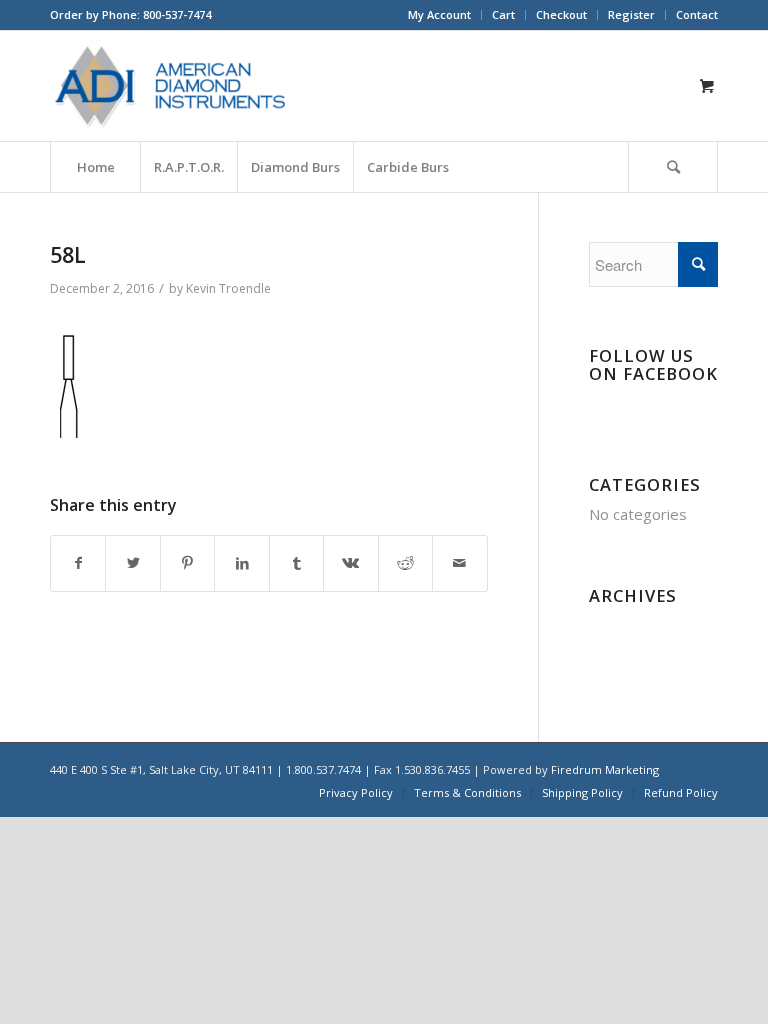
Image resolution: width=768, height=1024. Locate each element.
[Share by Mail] (459, 563)
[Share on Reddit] (405, 563)
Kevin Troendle (228, 288)
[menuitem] (440, 15)
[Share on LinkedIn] (241, 563)
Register (631, 14)
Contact (697, 14)
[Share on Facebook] (78, 563)
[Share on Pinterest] (187, 563)
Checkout (561, 14)
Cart (503, 14)
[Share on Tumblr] (296, 563)
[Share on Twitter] (132, 563)
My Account (439, 14)
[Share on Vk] (350, 563)
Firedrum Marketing (605, 769)
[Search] (673, 167)
